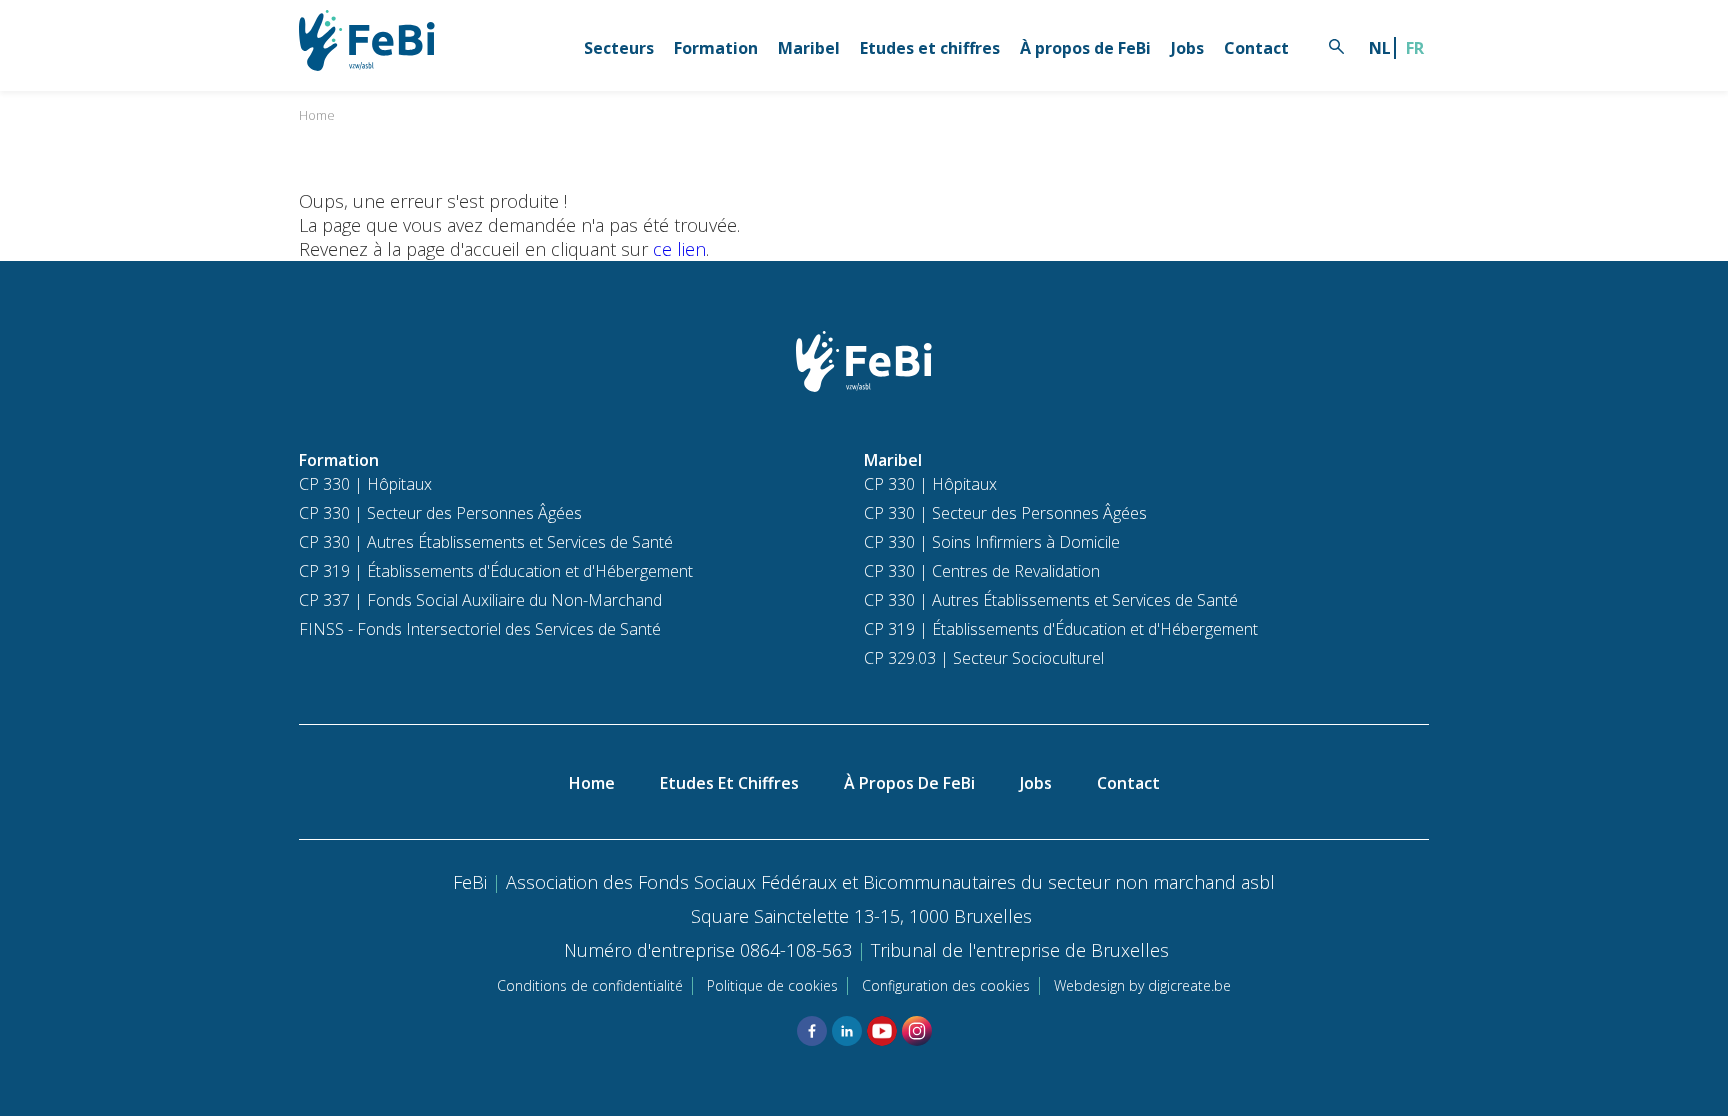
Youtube (882, 1031)
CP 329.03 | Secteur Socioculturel (984, 658)
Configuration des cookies (946, 985)
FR (1415, 48)
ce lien (679, 249)
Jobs (1187, 48)
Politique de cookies (772, 985)
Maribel (809, 48)
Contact (1256, 48)
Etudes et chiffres (930, 48)
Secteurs (619, 48)
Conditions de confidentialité (590, 985)
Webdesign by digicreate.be (1142, 985)
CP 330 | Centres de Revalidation (982, 571)
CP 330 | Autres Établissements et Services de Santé (486, 542)
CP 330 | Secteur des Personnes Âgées (440, 513)
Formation (716, 48)
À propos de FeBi (1085, 48)
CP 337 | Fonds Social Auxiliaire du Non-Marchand (480, 600)
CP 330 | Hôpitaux (365, 484)
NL (1380, 48)
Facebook (812, 1031)
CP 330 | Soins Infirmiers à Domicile (992, 542)
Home (317, 115)
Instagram (917, 1031)
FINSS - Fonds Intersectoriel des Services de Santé (480, 629)
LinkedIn (847, 1031)
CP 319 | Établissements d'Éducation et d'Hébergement (496, 571)
